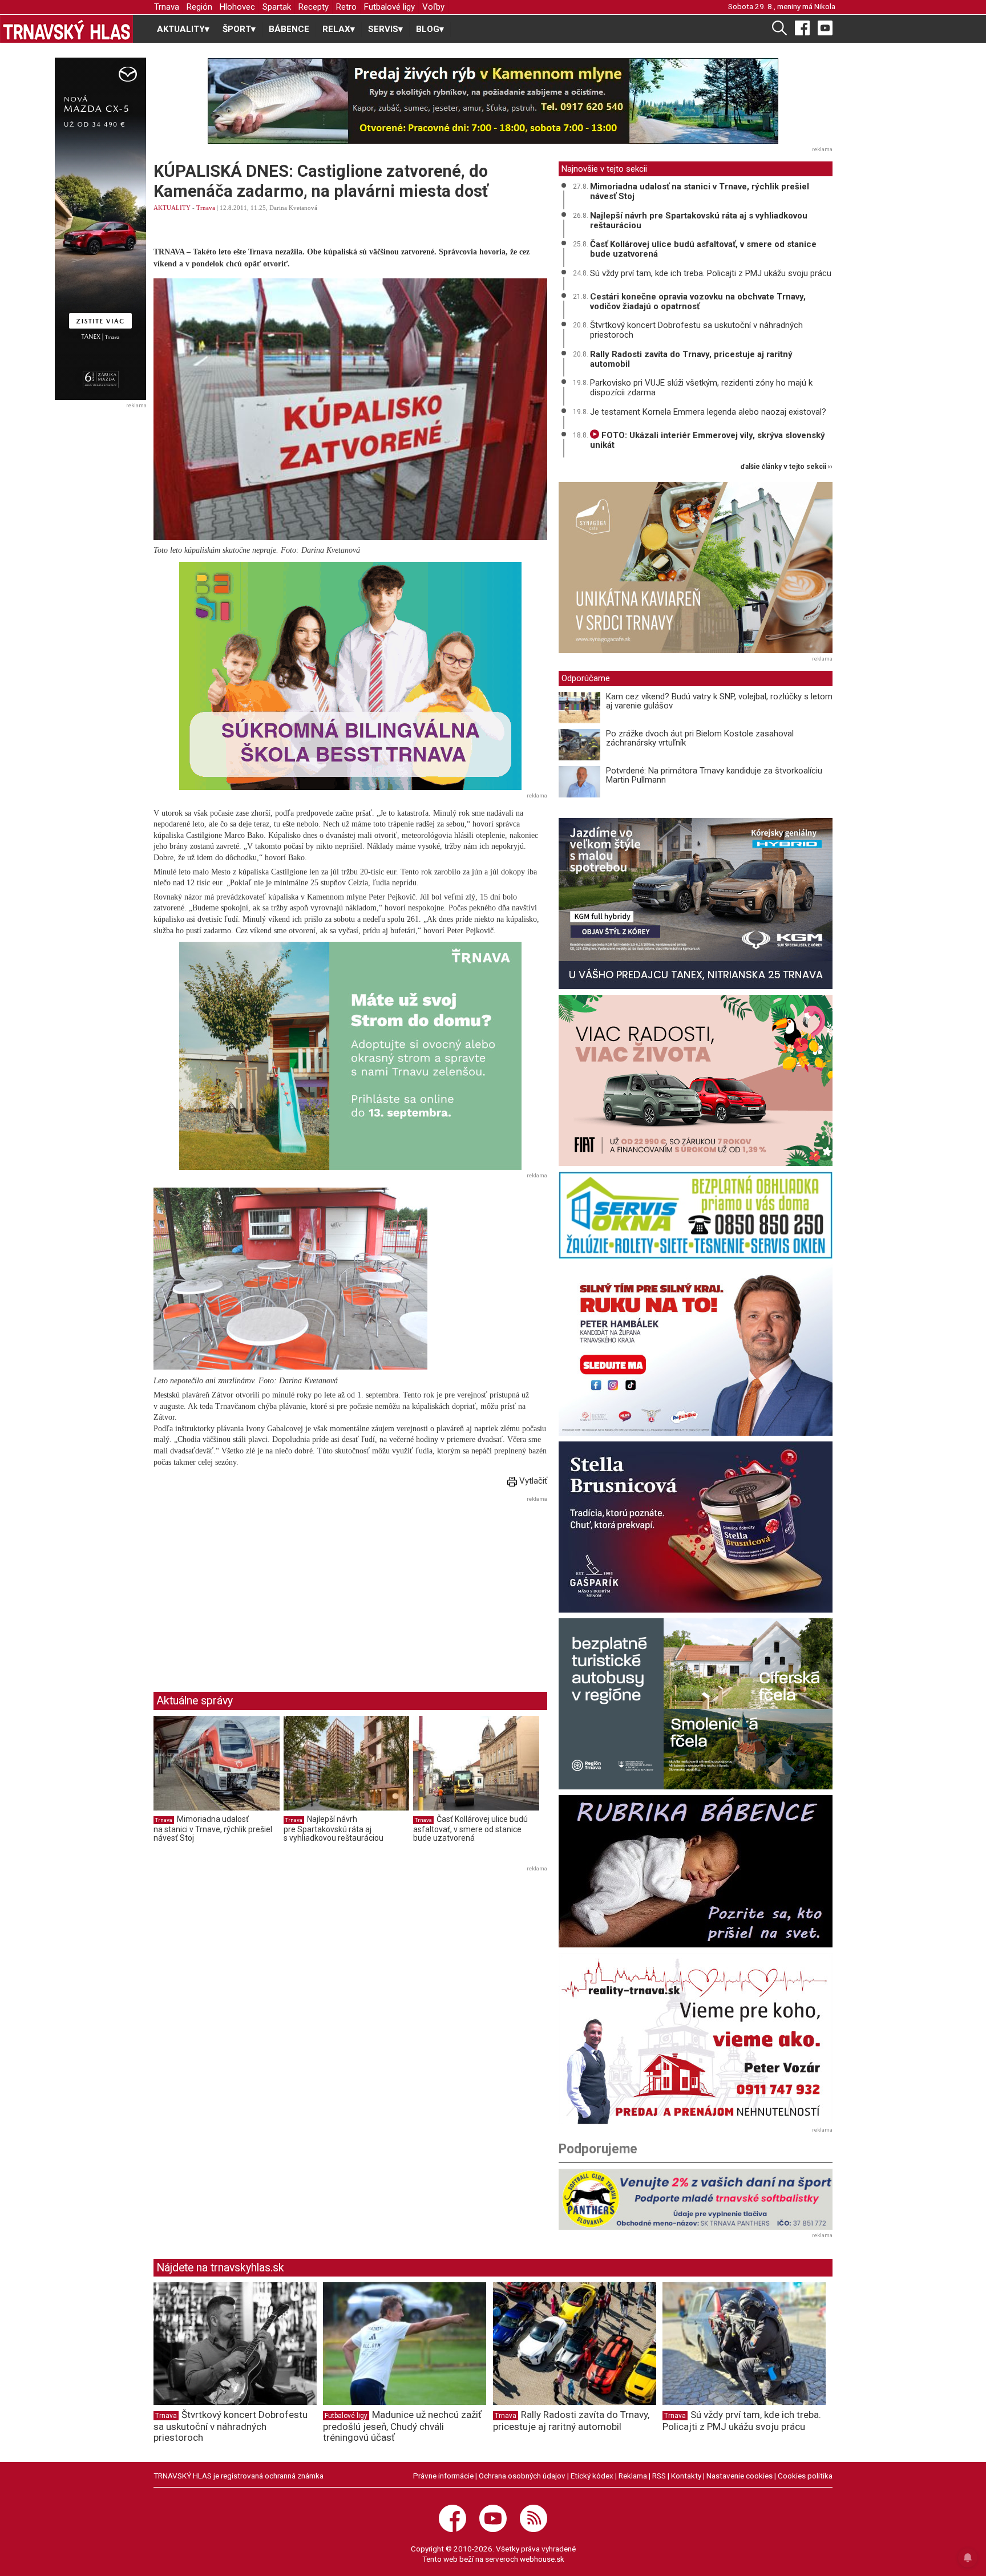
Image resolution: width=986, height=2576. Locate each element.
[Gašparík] (696, 1527)
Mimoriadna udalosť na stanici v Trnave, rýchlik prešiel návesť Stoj (213, 1828)
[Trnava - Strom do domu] (350, 1056)
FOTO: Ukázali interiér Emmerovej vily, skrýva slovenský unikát (708, 440)
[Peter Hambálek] (696, 1350)
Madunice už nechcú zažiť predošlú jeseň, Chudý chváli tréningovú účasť (402, 2426)
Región (199, 7)
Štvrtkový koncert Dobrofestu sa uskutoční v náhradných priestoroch (696, 330)
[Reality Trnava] (696, 2039)
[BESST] (350, 676)
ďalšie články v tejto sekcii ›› (787, 467)
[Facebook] (802, 27)
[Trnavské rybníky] (493, 101)
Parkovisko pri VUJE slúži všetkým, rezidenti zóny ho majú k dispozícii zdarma (701, 388)
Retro (346, 7)
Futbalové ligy (389, 7)
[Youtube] (825, 27)
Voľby (433, 7)
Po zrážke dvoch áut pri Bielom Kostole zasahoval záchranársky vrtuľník (700, 738)
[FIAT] (696, 1080)
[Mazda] (100, 229)
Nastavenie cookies (739, 2476)
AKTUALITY (172, 208)
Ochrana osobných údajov (522, 2476)
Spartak (277, 7)
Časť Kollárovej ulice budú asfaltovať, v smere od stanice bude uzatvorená (470, 1828)
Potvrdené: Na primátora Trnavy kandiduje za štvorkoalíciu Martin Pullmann (714, 775)
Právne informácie (443, 2476)
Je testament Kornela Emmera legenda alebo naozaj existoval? (708, 412)
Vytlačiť (532, 1481)
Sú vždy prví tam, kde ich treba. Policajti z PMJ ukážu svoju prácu (711, 273)
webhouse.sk (542, 2559)
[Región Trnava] (696, 1704)
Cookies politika (805, 2476)
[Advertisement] (249, 1585)
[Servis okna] (696, 1215)
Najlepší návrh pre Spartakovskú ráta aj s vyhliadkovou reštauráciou (334, 1828)
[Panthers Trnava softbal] (696, 2199)
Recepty (314, 7)
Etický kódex (592, 2476)
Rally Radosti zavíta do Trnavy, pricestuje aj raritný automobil (691, 359)
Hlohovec (237, 7)
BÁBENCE (289, 29)
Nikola (825, 6)
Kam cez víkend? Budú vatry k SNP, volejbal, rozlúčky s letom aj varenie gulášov (719, 701)
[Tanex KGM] (696, 904)
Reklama (633, 2476)
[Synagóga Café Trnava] (696, 568)
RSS (659, 2476)
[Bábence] (696, 1871)
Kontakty (686, 2476)
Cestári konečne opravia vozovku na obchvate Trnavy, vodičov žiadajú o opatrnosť (698, 301)
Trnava (167, 7)
